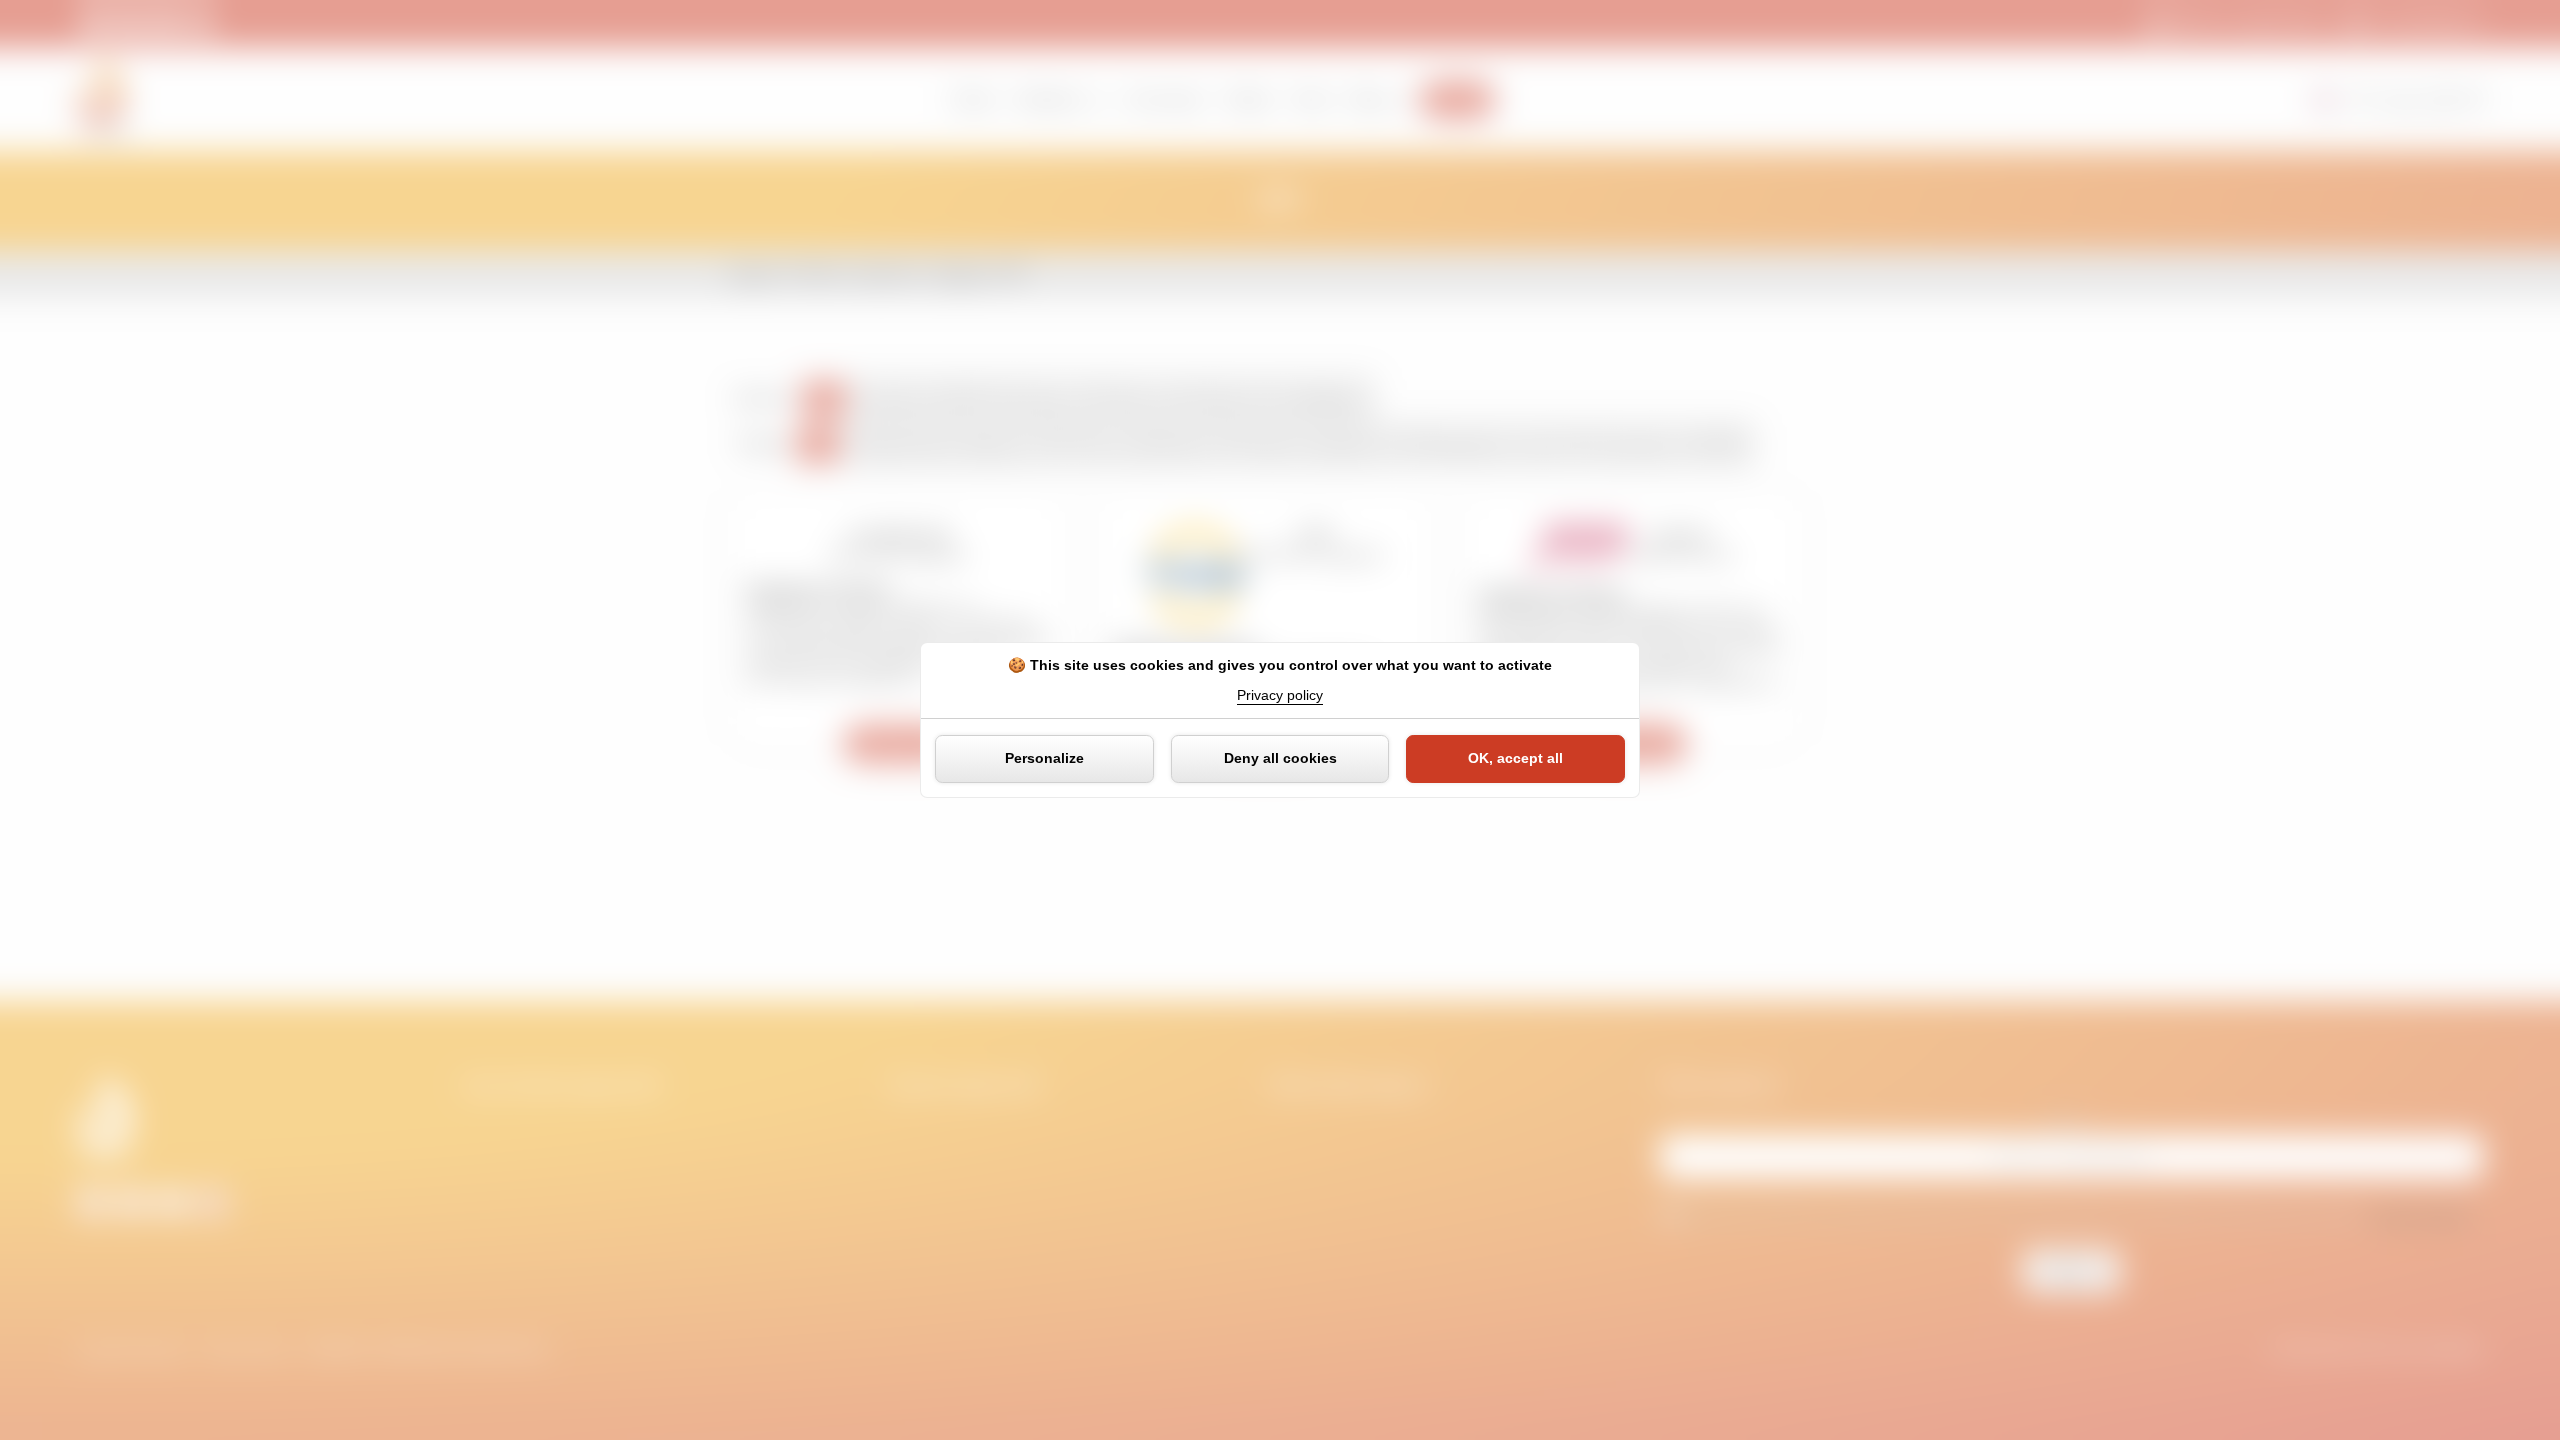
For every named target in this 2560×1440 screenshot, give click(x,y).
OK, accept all (1515, 758)
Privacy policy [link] (1280, 695)
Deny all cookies (1280, 758)
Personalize (1044, 758)
